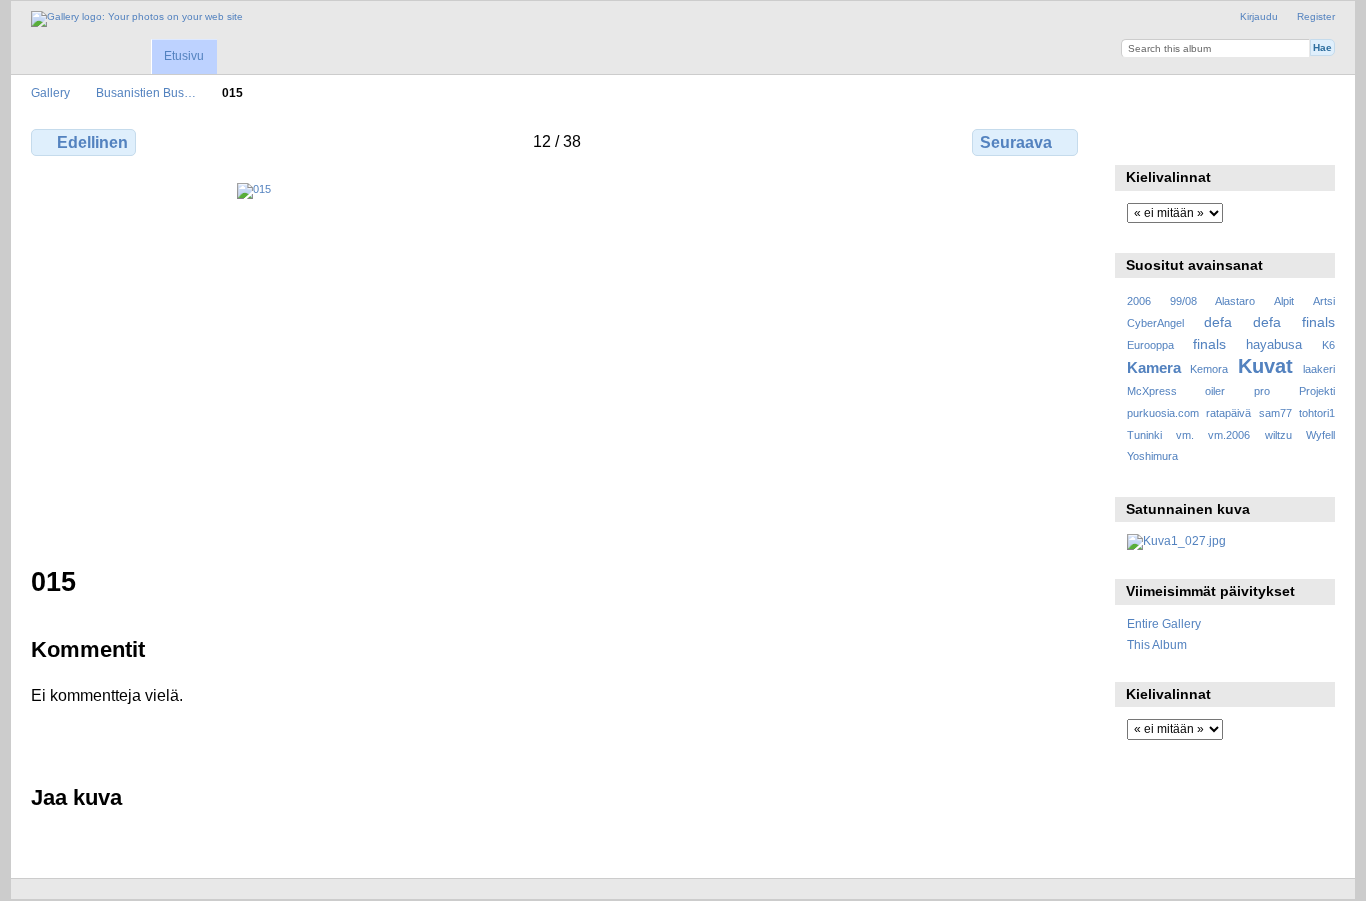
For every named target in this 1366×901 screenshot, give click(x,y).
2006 (1139, 301)
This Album (1157, 644)
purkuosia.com (1163, 413)
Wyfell (1320, 435)
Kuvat (1265, 366)
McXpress (1152, 391)
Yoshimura (1152, 456)
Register (1316, 16)
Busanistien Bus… (146, 92)
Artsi (1324, 301)
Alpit (1284, 301)
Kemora (1209, 369)
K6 (1328, 345)
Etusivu (184, 56)
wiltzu (1278, 435)
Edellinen (92, 142)
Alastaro (1235, 301)
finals (1209, 344)
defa (1218, 322)
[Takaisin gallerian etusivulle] (137, 19)
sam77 (1275, 413)
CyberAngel (1155, 323)
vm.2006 (1229, 435)
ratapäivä (1228, 413)
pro (1262, 391)
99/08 (1183, 301)
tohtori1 (1317, 413)
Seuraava (1016, 142)
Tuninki (1144, 435)
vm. (1185, 435)
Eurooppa (1150, 345)
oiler (1215, 391)
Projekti (1317, 391)
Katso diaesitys (1223, 140)
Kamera (1154, 367)
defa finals (1294, 322)
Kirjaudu (1259, 16)
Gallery (50, 92)
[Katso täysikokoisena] (556, 362)
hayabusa (1274, 345)
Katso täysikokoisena (1137, 140)
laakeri (1319, 369)
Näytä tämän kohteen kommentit (1180, 140)
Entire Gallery (1164, 623)
